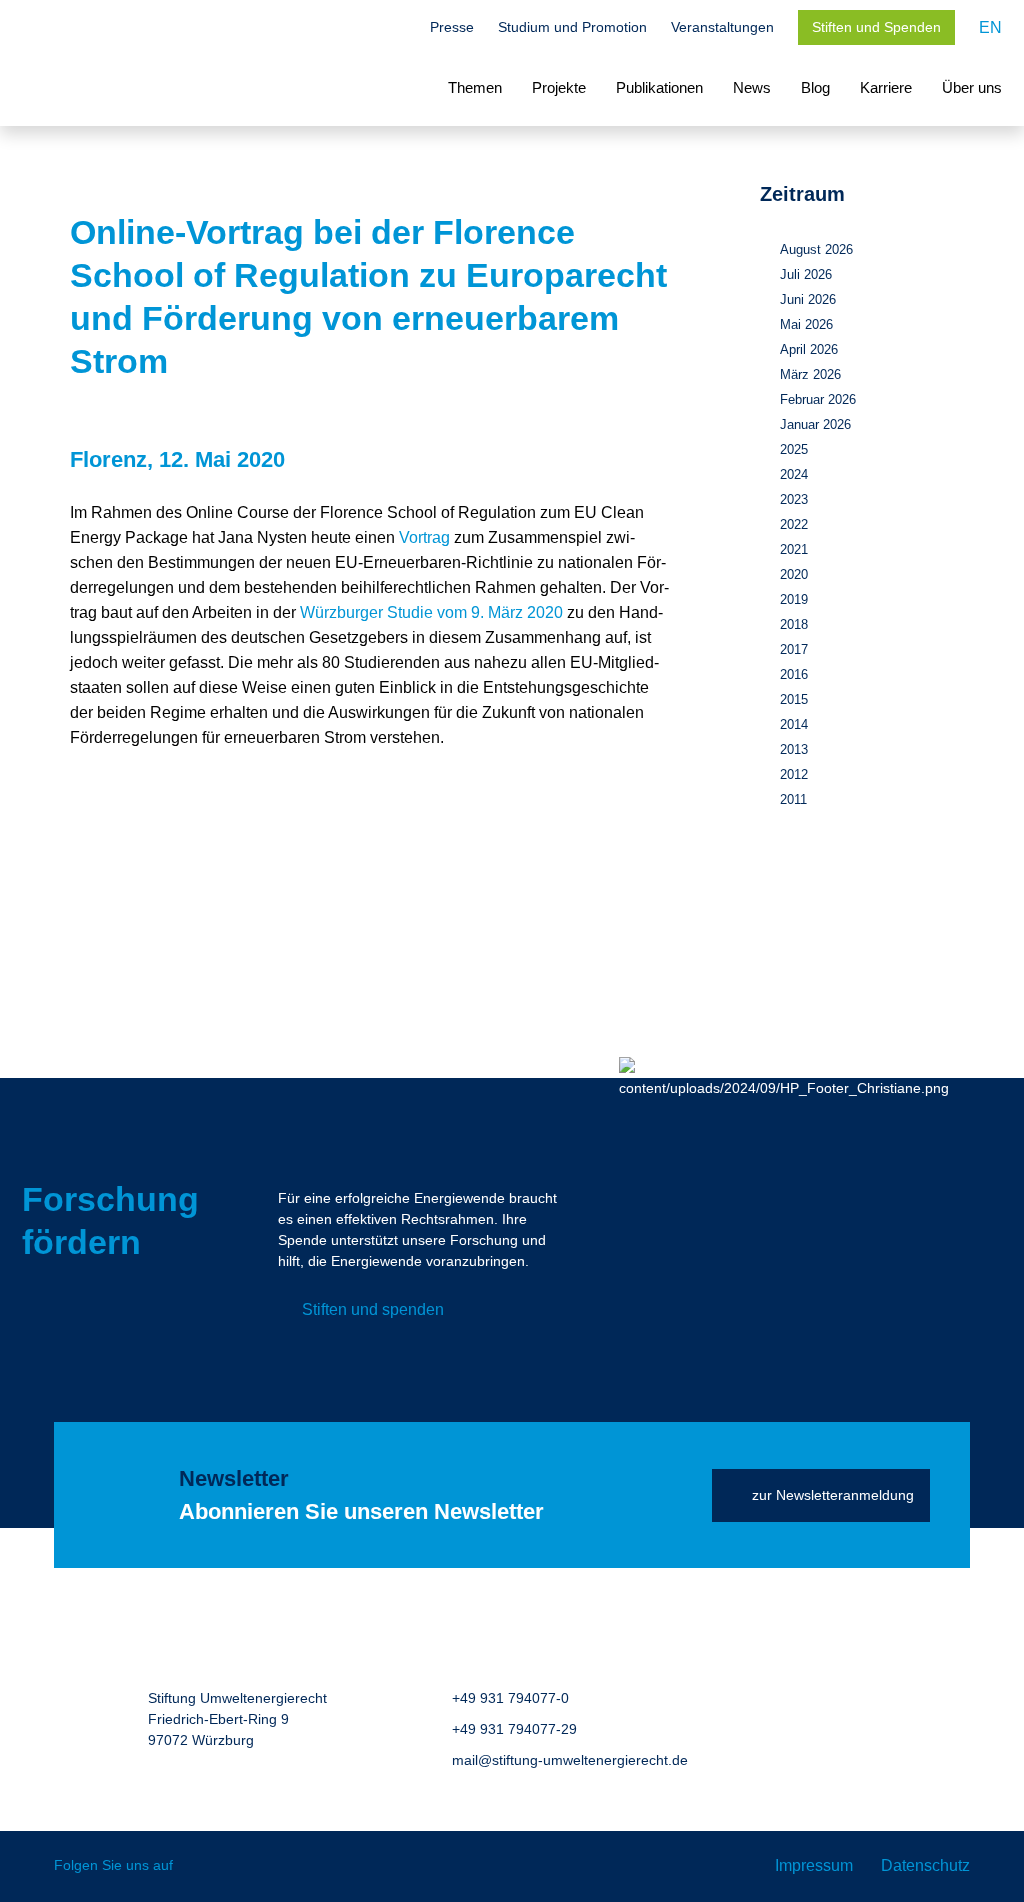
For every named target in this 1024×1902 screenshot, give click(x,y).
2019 (794, 599)
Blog (815, 87)
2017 (794, 649)
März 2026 (810, 374)
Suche (396, 29)
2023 (794, 499)
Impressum (814, 1865)
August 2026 (816, 249)
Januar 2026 (815, 424)
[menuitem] (990, 27)
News (752, 87)
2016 (794, 674)
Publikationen (659, 87)
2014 (794, 724)
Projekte (559, 87)
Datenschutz (925, 1865)
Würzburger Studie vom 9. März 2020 (431, 612)
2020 (794, 574)
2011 (793, 799)
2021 (794, 549)
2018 (794, 624)
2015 (794, 699)
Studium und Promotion (572, 27)
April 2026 (809, 349)
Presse (452, 27)
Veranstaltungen (722, 27)
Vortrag (424, 537)
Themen (475, 87)
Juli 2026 (806, 274)
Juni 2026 (808, 299)
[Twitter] (202, 1866)
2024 (794, 474)
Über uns (972, 87)
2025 (794, 449)
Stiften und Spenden (876, 27)
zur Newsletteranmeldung (833, 1495)
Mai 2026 (806, 324)
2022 (794, 524)
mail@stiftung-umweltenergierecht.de (570, 1760)
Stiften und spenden (373, 1309)
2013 (794, 749)
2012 (794, 774)
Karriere (886, 87)
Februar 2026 (818, 399)
